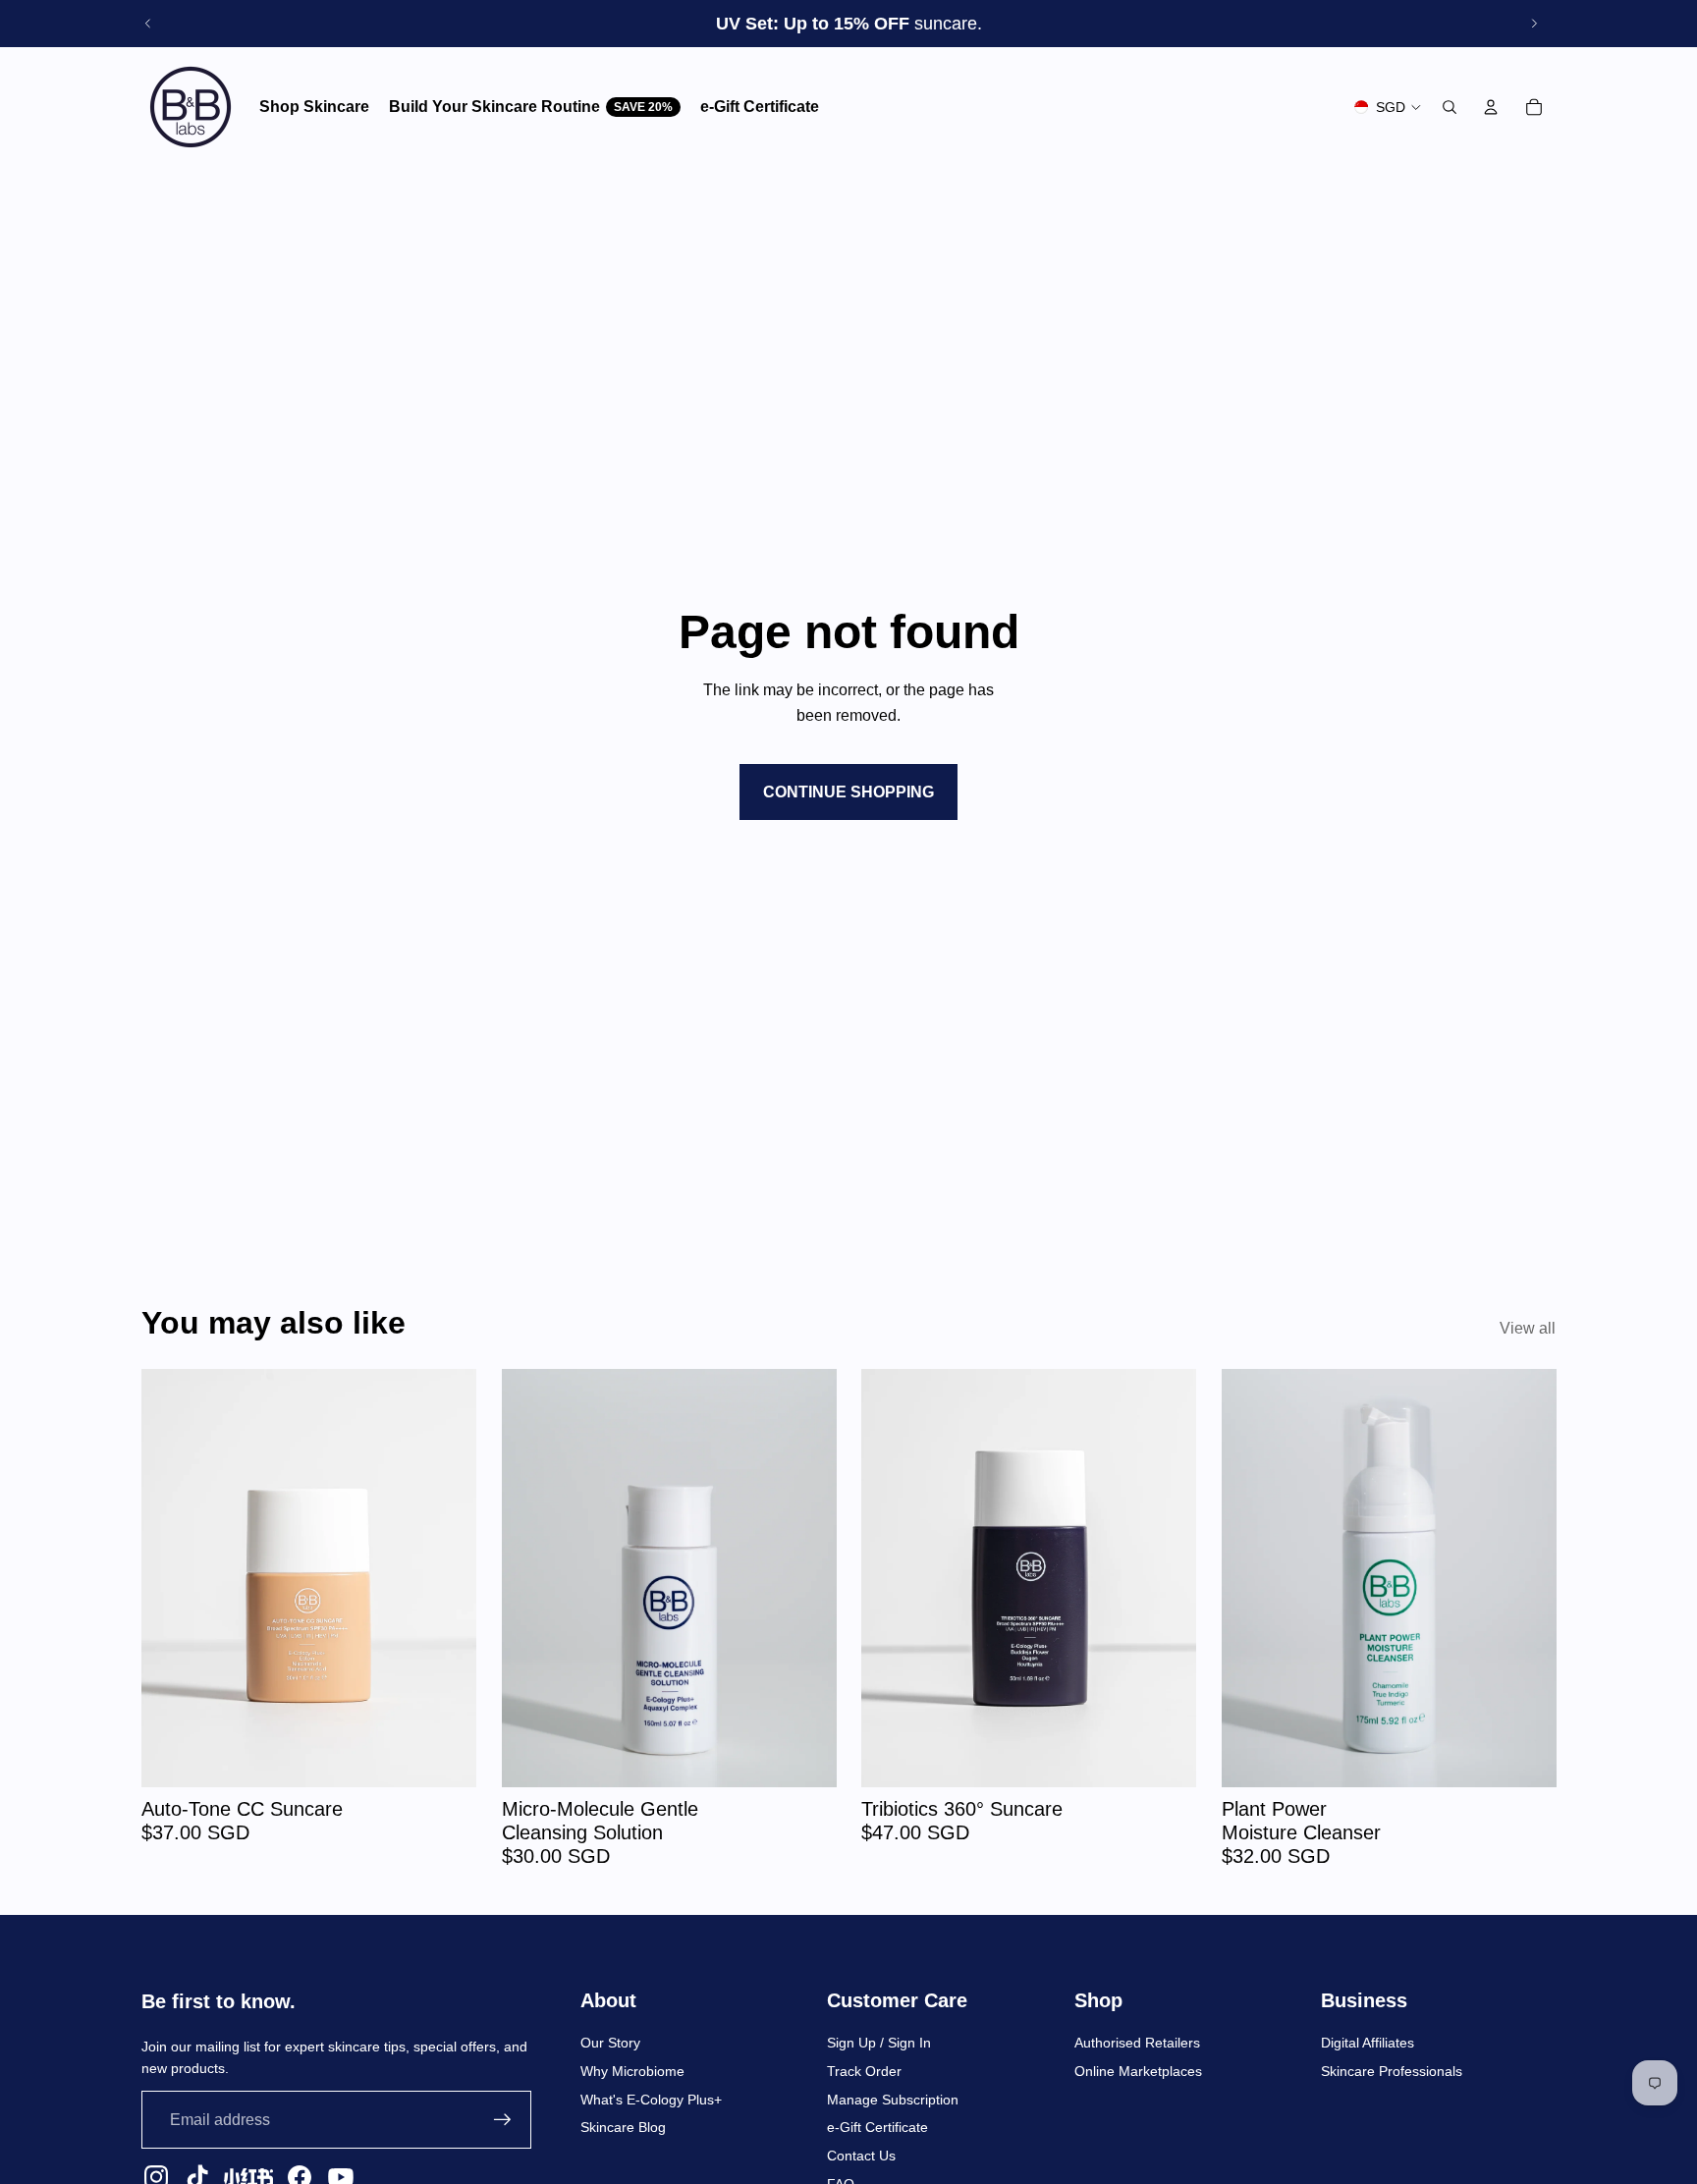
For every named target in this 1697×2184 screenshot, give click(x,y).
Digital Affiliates (1368, 2043)
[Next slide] (1534, 24)
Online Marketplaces (1138, 2071)
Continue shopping (848, 792)
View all (1528, 1328)
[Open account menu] (1491, 107)
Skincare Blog (623, 2127)
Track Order (864, 2071)
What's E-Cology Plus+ (651, 2100)
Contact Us (861, 2156)
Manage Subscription (893, 2100)
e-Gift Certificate (877, 2127)
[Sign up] (503, 2120)
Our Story (610, 2043)
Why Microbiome (632, 2071)
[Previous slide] (148, 24)
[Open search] (1450, 107)
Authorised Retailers (1137, 2043)
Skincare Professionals (1392, 2071)
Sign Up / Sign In (879, 2043)
